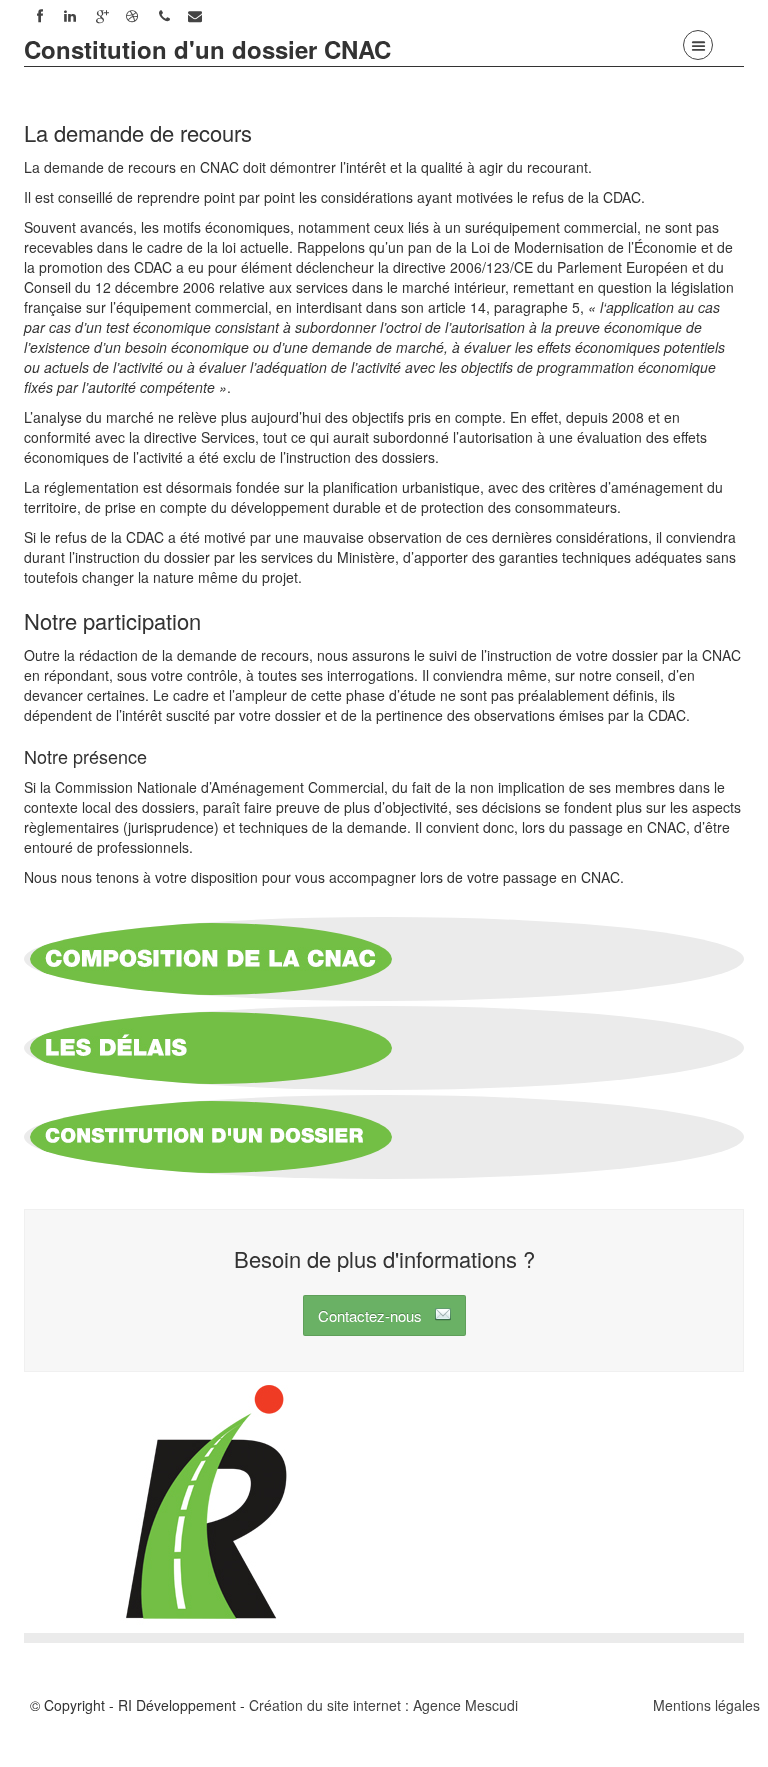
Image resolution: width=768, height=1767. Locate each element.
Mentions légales (706, 1705)
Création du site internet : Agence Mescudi (383, 1705)
